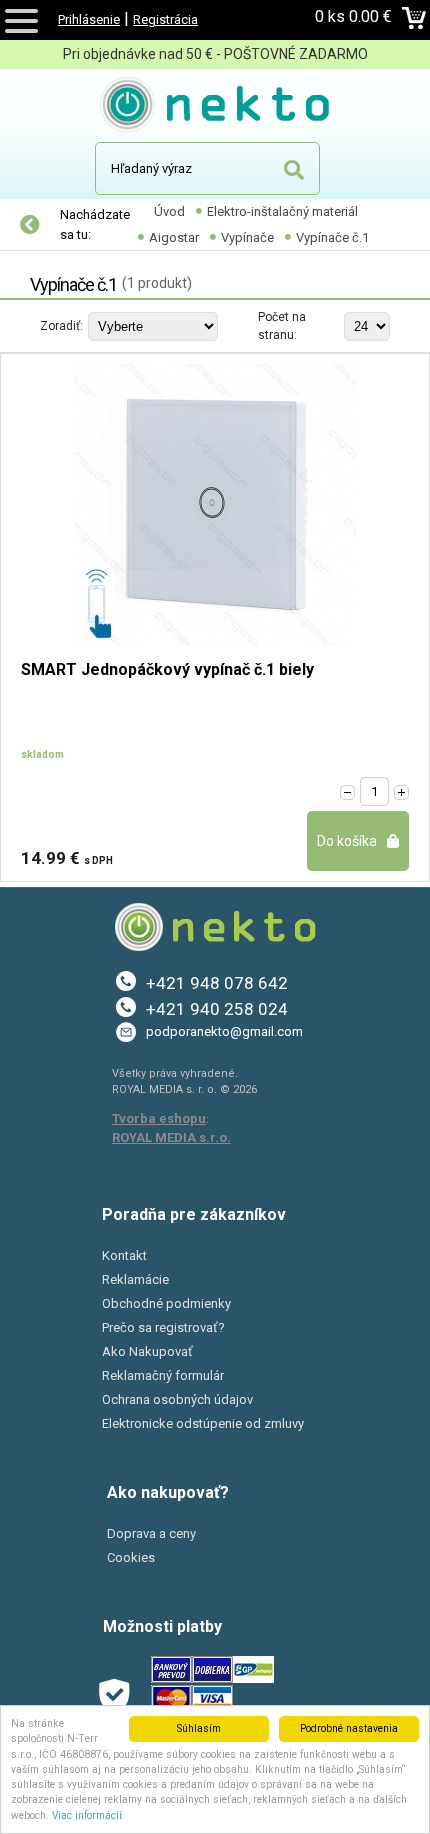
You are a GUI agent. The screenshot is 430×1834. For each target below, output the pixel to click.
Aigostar (174, 237)
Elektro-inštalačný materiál (282, 211)
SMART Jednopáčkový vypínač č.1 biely (167, 670)
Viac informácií (87, 1815)
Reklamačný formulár (163, 1375)
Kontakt (124, 1255)
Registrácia (165, 19)
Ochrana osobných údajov (177, 1399)
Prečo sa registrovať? (163, 1327)
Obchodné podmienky (166, 1303)
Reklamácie (135, 1279)
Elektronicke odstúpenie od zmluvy (203, 1423)
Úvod (169, 211)
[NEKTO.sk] (215, 108)
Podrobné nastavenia (349, 1728)
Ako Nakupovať (147, 1351)
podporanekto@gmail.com (224, 1031)
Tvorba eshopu (159, 1118)
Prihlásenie (89, 19)
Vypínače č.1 (332, 237)
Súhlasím (199, 1728)
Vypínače (247, 237)
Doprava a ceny (151, 1533)
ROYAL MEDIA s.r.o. (171, 1137)
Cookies (131, 1557)
